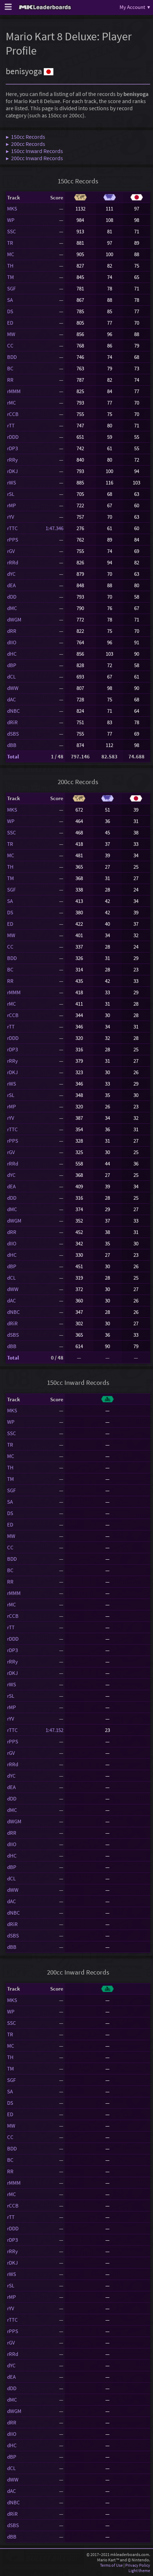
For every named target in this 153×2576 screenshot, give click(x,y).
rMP (12, 505)
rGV (11, 551)
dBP (12, 665)
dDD (12, 597)
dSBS (13, 734)
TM (10, 277)
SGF (11, 288)
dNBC (14, 711)
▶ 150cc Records (25, 137)
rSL (11, 494)
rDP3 (12, 448)
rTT (11, 425)
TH (10, 266)
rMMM (14, 391)
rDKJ (12, 471)
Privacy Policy (138, 2565)
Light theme (139, 2570)
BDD (12, 357)
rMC (12, 403)
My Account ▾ (135, 7)
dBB (12, 745)
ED (10, 323)
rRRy (12, 460)
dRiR (12, 722)
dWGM (14, 619)
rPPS (13, 540)
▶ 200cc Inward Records (34, 158)
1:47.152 (54, 1730)
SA (10, 300)
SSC (12, 231)
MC (11, 254)
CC (10, 346)
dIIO (12, 642)
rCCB (13, 414)
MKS (12, 209)
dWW (13, 688)
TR (10, 243)
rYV (11, 517)
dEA (11, 585)
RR (10, 380)
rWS (12, 482)
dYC (11, 574)
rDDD (13, 437)
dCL (11, 677)
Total (13, 756)
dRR (12, 631)
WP (11, 220)
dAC (12, 699)
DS (10, 311)
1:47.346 (54, 528)
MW (11, 334)
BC (10, 368)
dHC (12, 654)
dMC (12, 608)
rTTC (12, 528)
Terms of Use (111, 2565)
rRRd (13, 562)
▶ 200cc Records (25, 144)
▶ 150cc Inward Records (34, 151)
